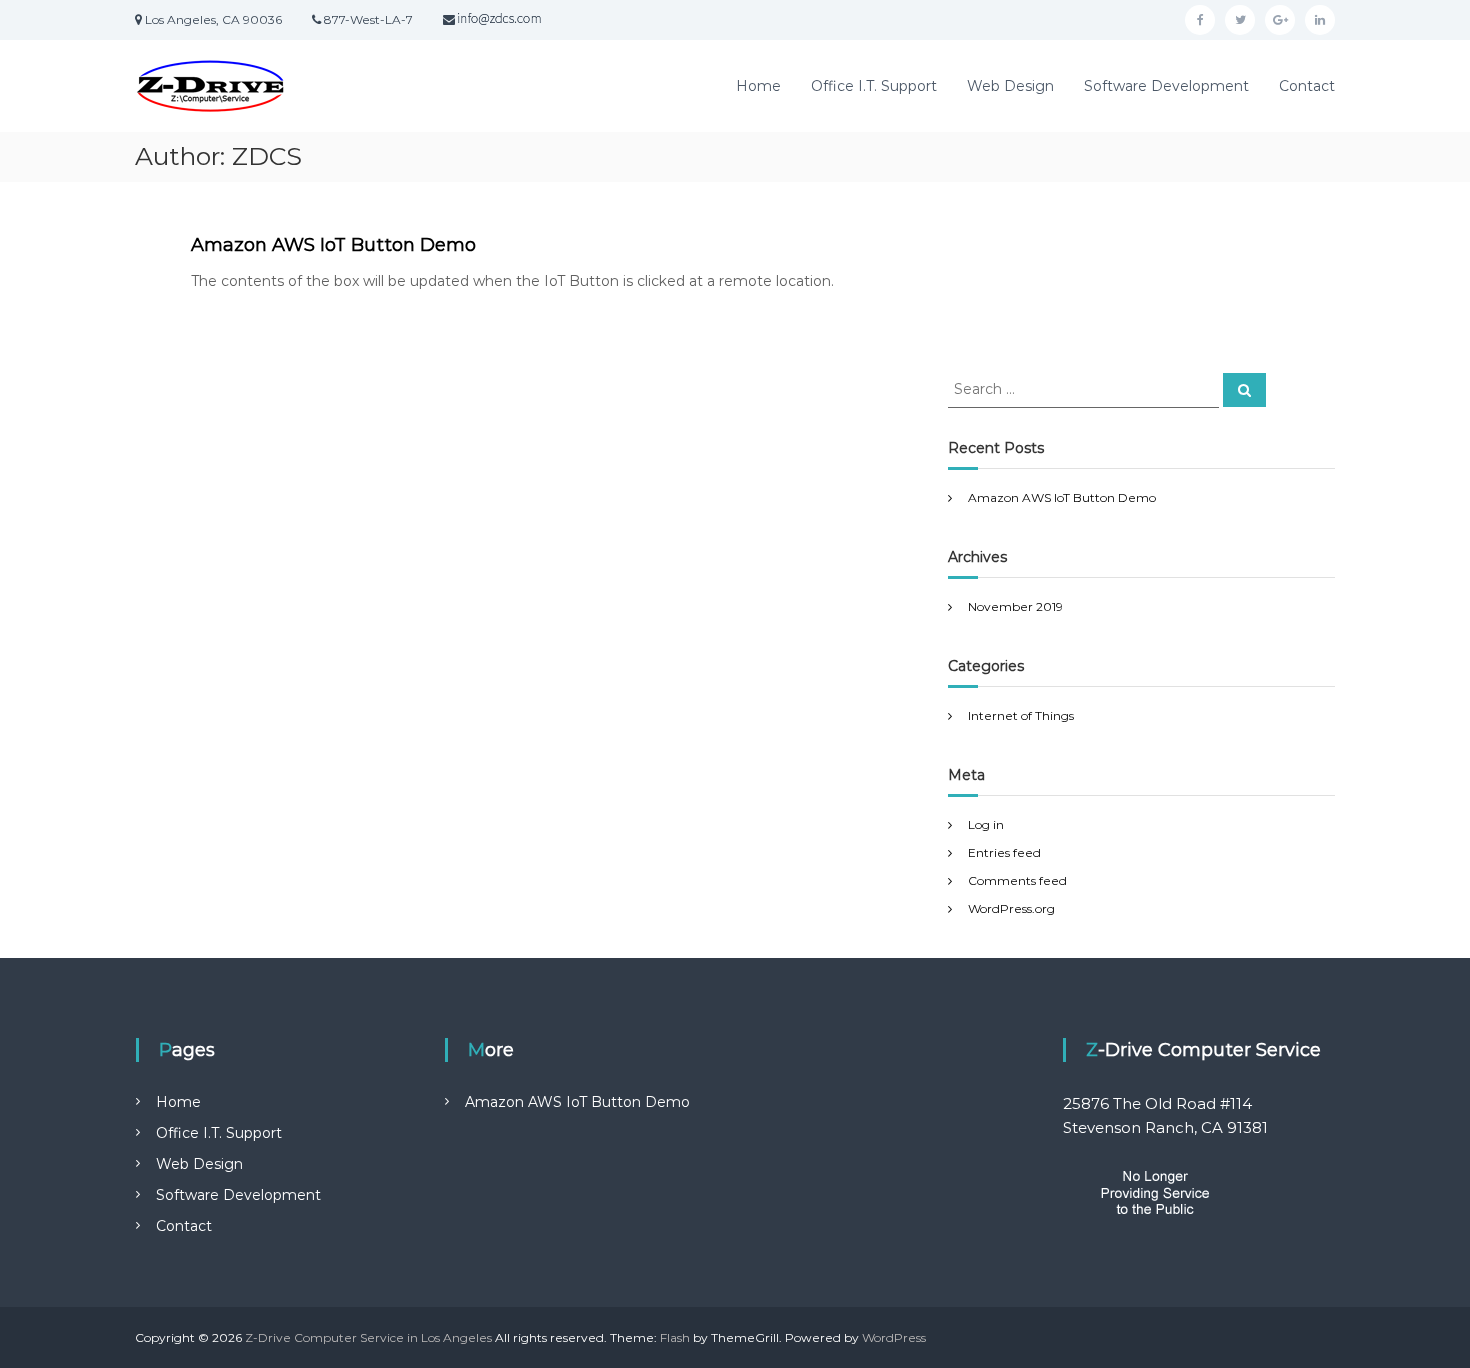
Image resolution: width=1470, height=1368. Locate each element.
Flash (675, 1337)
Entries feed (1004, 852)
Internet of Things (1021, 715)
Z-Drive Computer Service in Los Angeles (368, 1337)
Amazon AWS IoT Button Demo (333, 245)
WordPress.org (1011, 908)
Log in (986, 824)
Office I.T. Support (874, 86)
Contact (1307, 86)
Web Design (1010, 86)
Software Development (1166, 86)
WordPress (894, 1337)
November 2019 (1015, 606)
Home (758, 86)
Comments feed (1017, 880)
